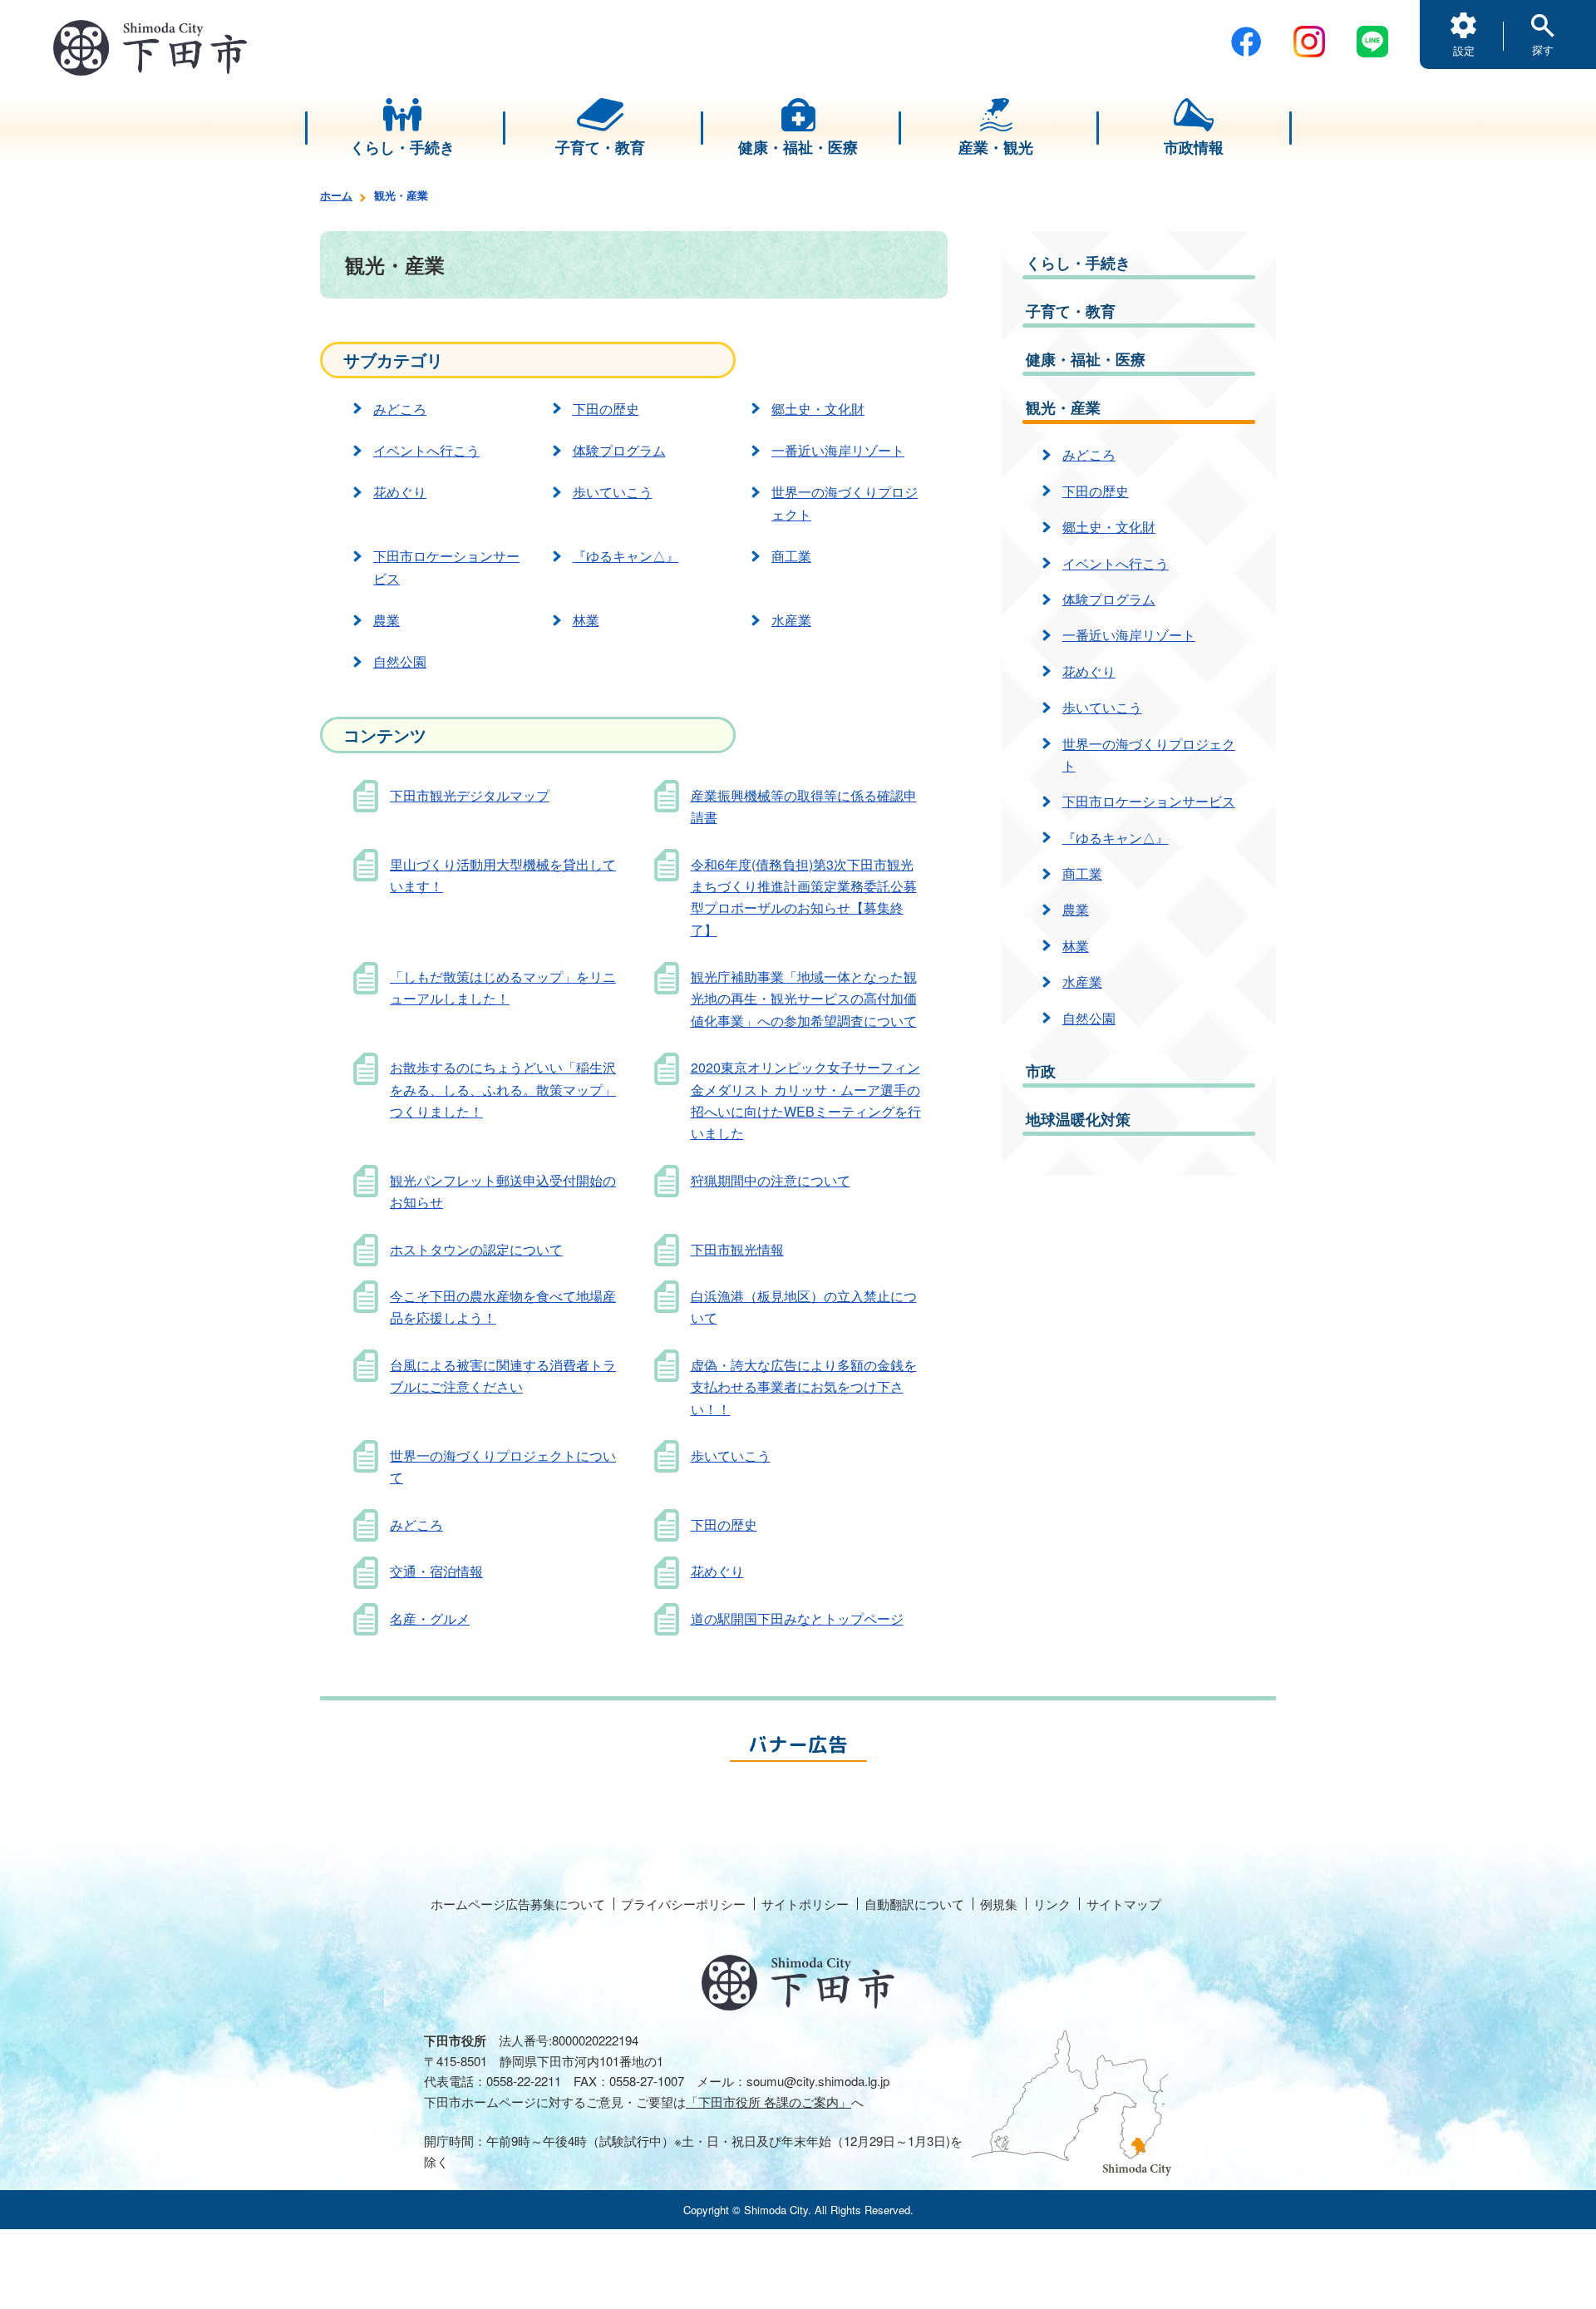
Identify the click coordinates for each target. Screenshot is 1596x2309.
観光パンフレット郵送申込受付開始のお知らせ (503, 1191)
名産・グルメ (430, 1618)
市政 (1041, 1071)
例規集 (999, 1904)
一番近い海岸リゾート (838, 450)
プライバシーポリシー (683, 1904)
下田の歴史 (606, 409)
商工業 (791, 556)
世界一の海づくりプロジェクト (845, 503)
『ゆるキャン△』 (626, 556)
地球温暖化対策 (1078, 1119)
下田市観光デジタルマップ (470, 795)
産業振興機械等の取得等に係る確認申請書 (804, 806)
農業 (387, 620)
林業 (586, 620)
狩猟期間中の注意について (771, 1180)
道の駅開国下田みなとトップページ (797, 1618)
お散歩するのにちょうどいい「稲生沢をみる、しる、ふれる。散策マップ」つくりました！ (503, 1089)
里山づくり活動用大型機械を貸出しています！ (503, 875)
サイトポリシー (805, 1904)
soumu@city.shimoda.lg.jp (818, 2081)
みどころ (400, 409)
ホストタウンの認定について (476, 1249)
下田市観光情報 (737, 1249)
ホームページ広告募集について (518, 1904)
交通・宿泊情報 (436, 1571)
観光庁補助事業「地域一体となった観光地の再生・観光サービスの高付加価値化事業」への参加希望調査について (804, 999)
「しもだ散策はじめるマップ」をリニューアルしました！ (503, 987)
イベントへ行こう (426, 450)
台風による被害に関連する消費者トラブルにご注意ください (503, 1376)
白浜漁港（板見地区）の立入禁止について (804, 1307)
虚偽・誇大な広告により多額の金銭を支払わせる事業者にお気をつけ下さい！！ (804, 1387)
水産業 (791, 620)
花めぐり (400, 492)
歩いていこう (613, 492)
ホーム (336, 195)
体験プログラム (619, 450)
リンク (1052, 1904)
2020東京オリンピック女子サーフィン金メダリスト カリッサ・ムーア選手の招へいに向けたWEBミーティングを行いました (806, 1100)
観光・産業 (1063, 407)
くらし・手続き (1078, 263)
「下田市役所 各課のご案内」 (768, 2102)
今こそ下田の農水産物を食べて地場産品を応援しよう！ (503, 1307)
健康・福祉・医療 (1086, 359)
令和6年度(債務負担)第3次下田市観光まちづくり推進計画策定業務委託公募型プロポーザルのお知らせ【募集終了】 (804, 897)
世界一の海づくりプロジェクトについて (503, 1466)
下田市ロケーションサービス (446, 567)
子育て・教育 (1071, 311)
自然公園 (400, 661)
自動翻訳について (914, 1904)
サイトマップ (1124, 1904)
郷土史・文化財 (818, 409)
